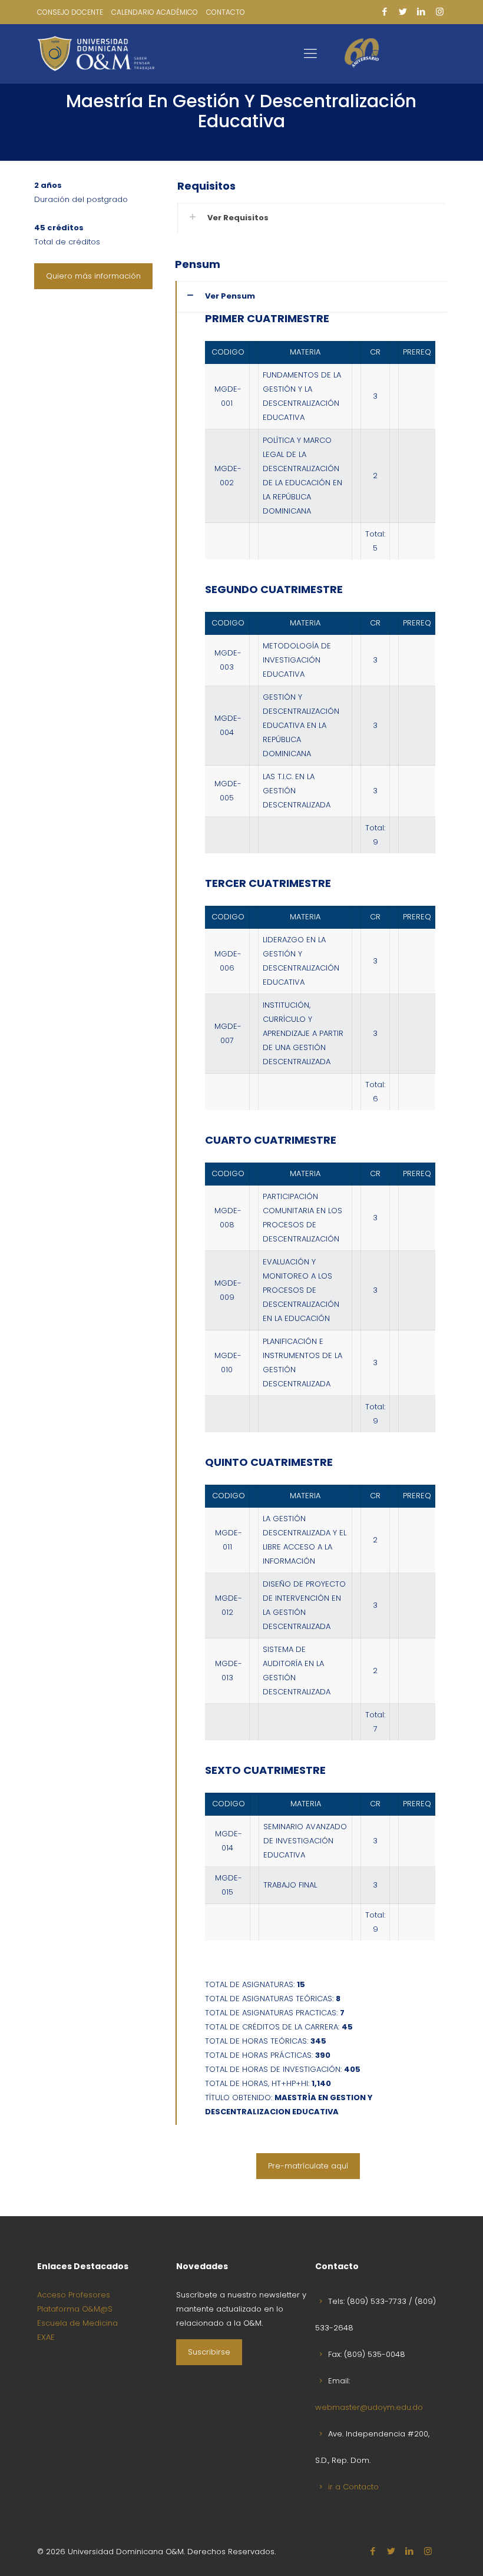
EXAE (46, 2337)
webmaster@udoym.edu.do (369, 2407)
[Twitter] (403, 11)
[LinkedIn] (421, 11)
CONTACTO (226, 12)
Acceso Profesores (74, 2295)
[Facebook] (385, 11)
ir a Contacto (353, 2487)
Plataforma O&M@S (75, 2309)
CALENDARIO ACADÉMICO (155, 12)
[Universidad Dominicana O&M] (96, 54)
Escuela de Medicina (77, 2323)
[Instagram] (440, 11)
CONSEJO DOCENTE (70, 12)
